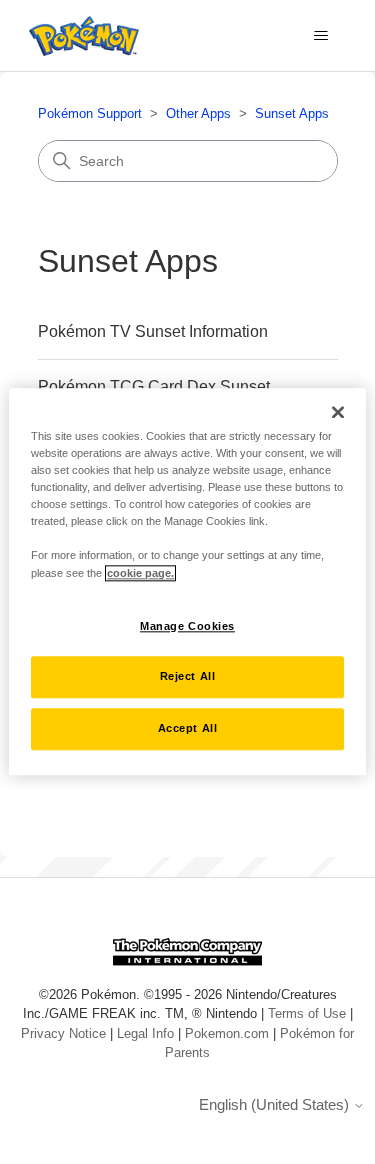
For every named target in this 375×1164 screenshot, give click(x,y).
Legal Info (145, 1033)
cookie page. (140, 573)
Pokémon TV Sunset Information (153, 331)
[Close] (338, 412)
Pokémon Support (90, 113)
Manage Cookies (187, 626)
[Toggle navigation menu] (320, 36)
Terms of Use (307, 1013)
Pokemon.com (227, 1033)
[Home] (79, 36)
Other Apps (198, 113)
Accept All (188, 729)
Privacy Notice (63, 1033)
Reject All (188, 677)
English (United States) (276, 1104)
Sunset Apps (292, 113)
